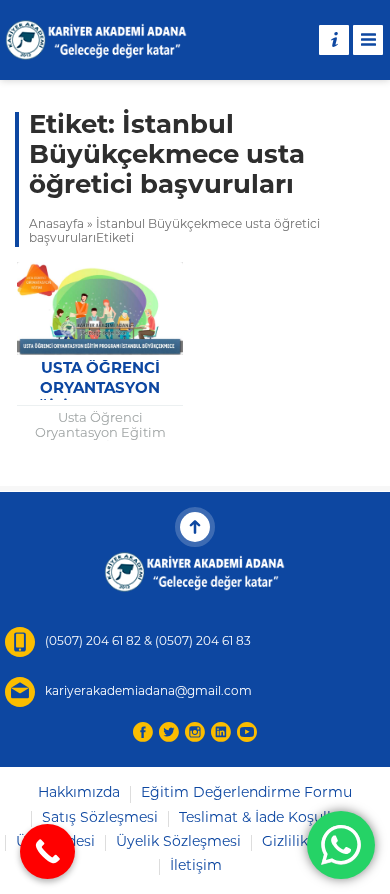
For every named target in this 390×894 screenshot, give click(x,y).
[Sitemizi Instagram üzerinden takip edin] (195, 732)
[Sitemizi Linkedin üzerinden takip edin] (221, 732)
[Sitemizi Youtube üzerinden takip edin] (247, 732)
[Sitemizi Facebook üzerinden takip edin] (143, 732)
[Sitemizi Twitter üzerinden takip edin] (169, 732)
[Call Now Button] (47, 851)
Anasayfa (56, 225)
